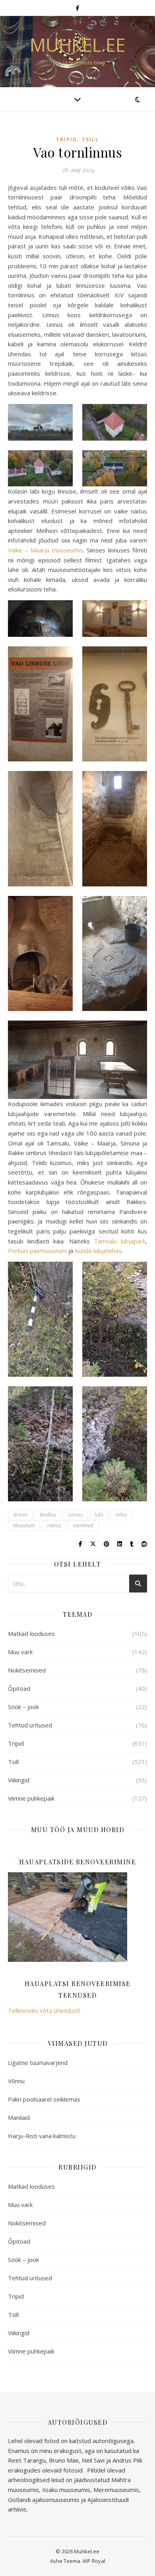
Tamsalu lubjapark (120, 1241)
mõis (121, 1515)
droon (20, 1515)
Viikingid (19, 1780)
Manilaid (19, 2117)
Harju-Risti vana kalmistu (42, 2136)
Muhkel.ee (78, 45)
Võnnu (16, 2081)
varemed (83, 1525)
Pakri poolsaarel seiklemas (44, 2099)
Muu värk (20, 1652)
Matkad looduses (31, 1633)
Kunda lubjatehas (98, 1251)
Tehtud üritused (30, 1725)
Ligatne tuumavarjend (38, 2063)
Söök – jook (23, 1707)
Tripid (67, 140)
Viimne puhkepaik (31, 1798)
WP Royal (94, 2561)
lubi (99, 1515)
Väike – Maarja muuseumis (46, 550)
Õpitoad (19, 1688)
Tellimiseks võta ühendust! (44, 2010)
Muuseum (24, 1525)
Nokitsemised (27, 1670)
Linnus (76, 1515)
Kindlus (48, 1515)
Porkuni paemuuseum (37, 1251)
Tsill (90, 140)
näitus (54, 1525)
